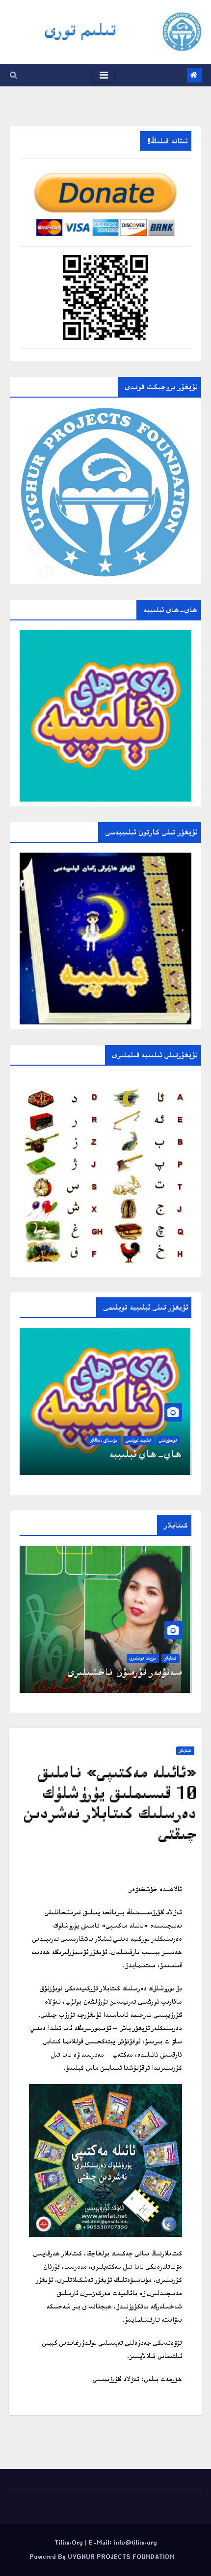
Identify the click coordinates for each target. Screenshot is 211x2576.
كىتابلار (171, 1658)
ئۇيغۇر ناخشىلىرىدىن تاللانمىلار (115, 1672)
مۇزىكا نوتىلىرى (143, 1658)
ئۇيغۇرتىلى (168, 1440)
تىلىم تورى (81, 29)
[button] (13, 75)
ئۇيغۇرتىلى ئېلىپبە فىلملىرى (125, 1454)
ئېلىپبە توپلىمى (138, 1440)
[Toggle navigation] (104, 75)
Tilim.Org (70, 2542)
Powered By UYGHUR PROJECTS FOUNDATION (102, 2557)
